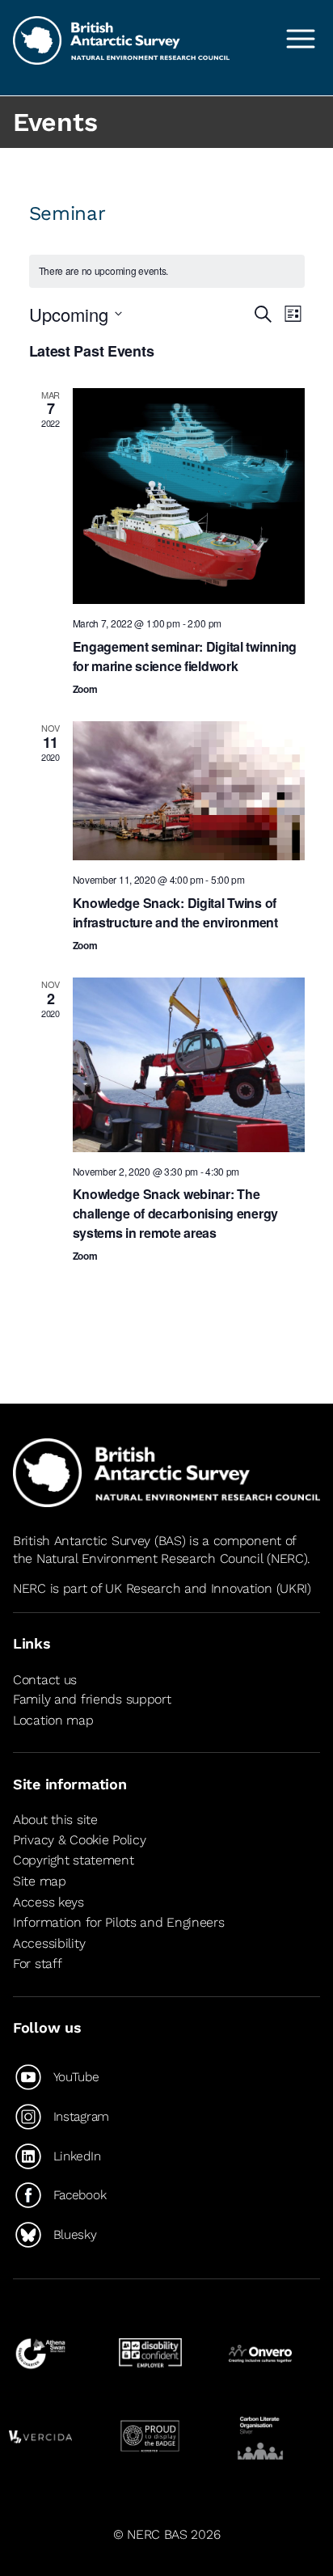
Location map (53, 1720)
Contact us (45, 1680)
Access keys (48, 1902)
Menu (301, 39)
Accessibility (49, 1943)
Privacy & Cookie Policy (79, 1840)
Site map (40, 1881)
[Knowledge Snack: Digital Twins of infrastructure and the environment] (189, 791)
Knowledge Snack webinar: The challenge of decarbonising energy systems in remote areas (176, 1213)
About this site (55, 1820)
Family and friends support (92, 1699)
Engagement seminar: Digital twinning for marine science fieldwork (185, 656)
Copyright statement (74, 1860)
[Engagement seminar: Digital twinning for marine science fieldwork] (189, 496)
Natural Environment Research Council (150, 1558)
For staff (37, 1964)
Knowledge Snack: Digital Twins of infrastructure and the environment (175, 912)
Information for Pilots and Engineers (119, 1922)
